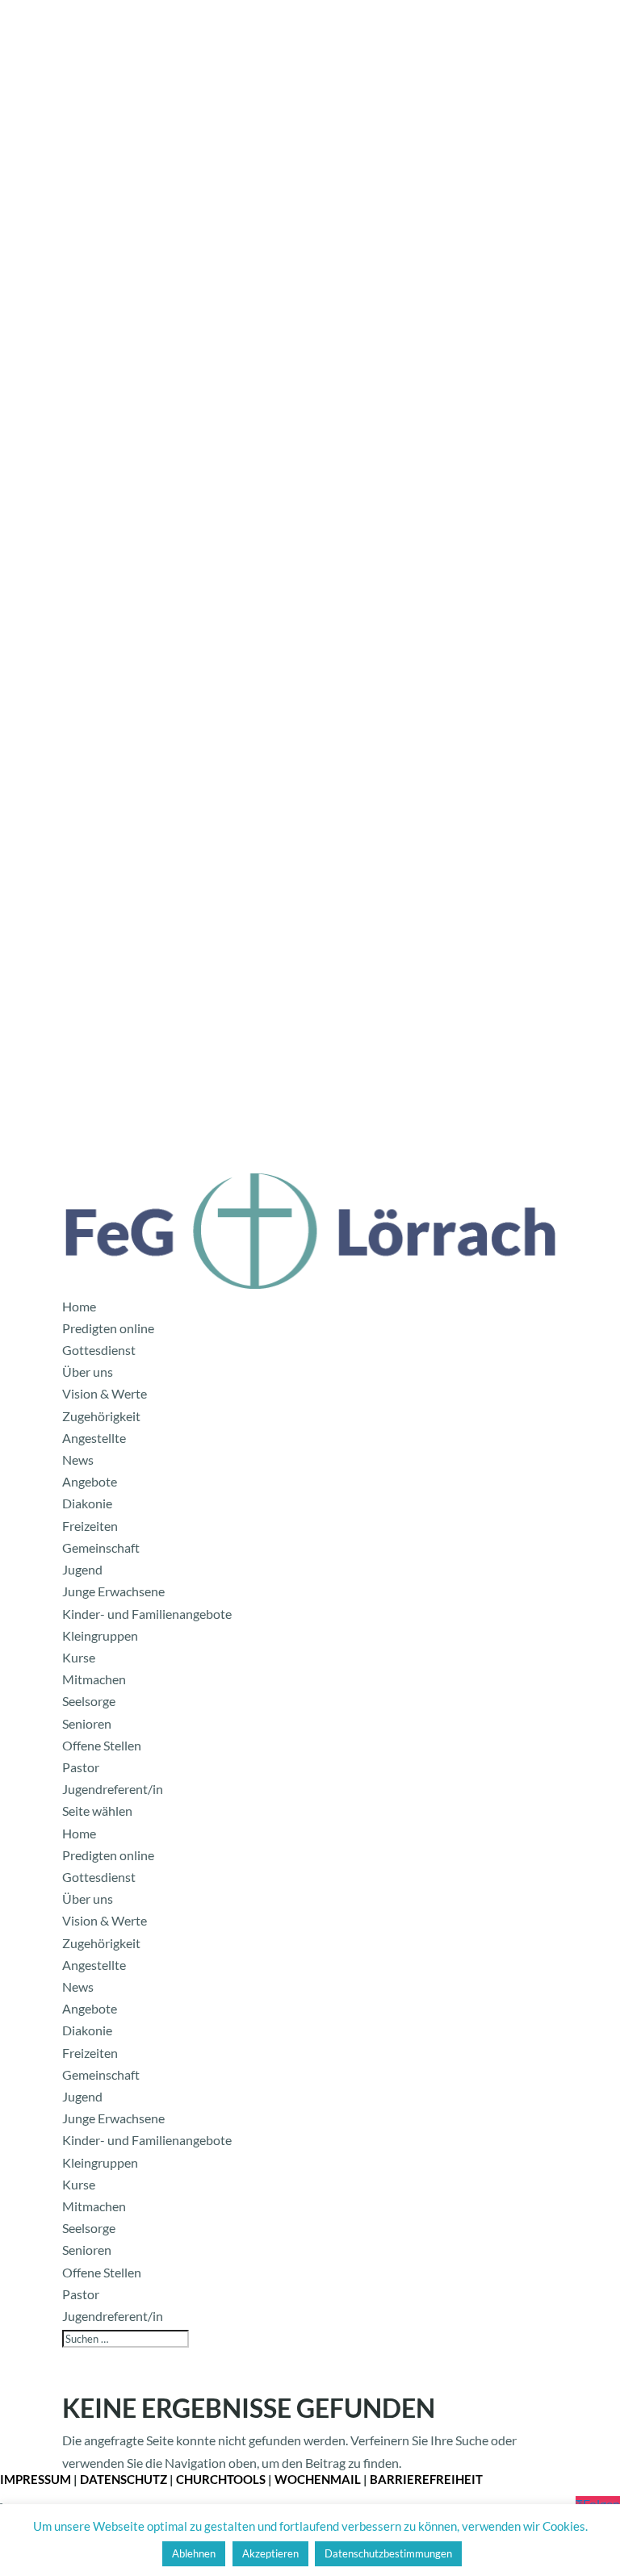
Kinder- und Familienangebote (147, 1614)
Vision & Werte (105, 1393)
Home (79, 1306)
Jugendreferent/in (113, 1789)
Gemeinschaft (101, 1547)
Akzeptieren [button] (270, 2553)
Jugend (82, 1569)
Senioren (87, 1723)
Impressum (36, 2479)
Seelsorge (89, 1701)
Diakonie (87, 1503)
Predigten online (108, 1328)
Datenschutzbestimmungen (388, 2553)
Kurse (79, 1657)
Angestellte (94, 1438)
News (78, 1459)
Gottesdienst (99, 1350)
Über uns (88, 1372)
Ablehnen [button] (194, 2553)
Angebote (90, 1481)
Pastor (81, 1767)
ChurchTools (221, 2479)
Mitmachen (94, 1679)
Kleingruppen (100, 1635)
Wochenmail (318, 2479)
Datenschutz (124, 2479)
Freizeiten (90, 1526)
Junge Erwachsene (113, 1591)
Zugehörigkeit (101, 1416)
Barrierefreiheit (426, 2479)
